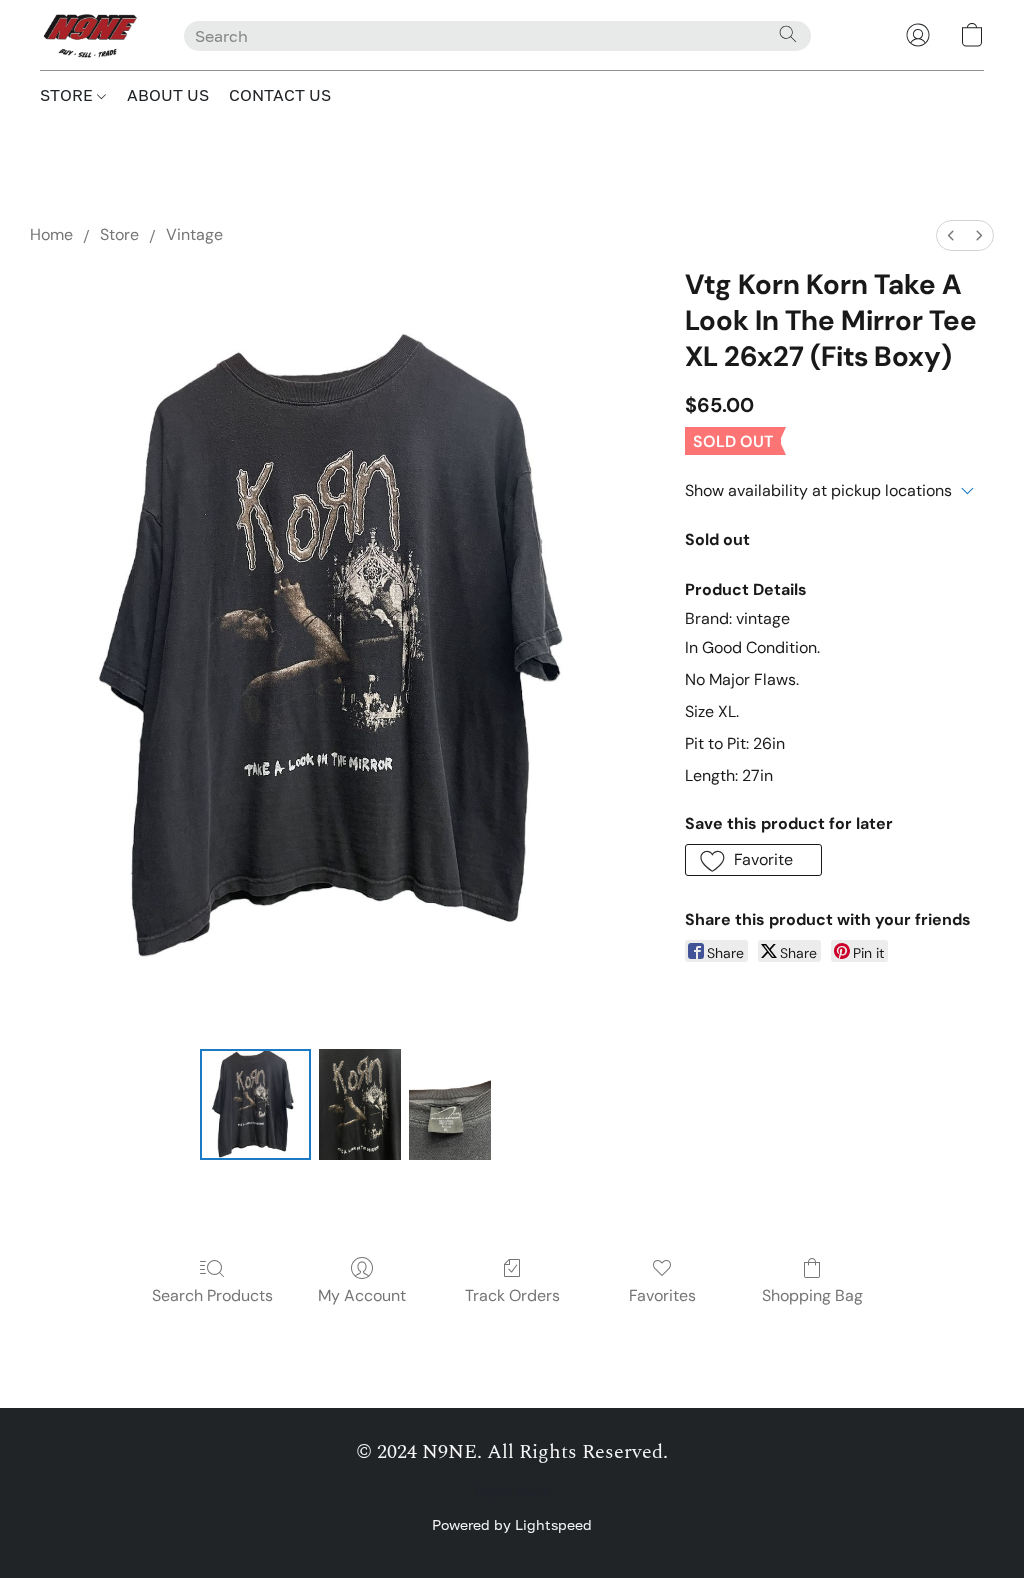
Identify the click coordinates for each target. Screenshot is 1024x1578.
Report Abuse (512, 1492)
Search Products (212, 1295)
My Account (362, 1295)
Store (119, 234)
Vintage (194, 234)
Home (51, 234)
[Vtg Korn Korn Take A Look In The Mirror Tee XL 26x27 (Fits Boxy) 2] (450, 1105)
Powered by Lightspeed (512, 1524)
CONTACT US (280, 95)
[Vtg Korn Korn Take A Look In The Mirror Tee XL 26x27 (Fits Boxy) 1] (360, 1105)
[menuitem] (951, 235)
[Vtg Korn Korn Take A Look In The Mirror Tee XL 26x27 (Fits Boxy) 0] (256, 1105)
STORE (68, 95)
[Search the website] (788, 34)
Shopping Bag (812, 1295)
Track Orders (512, 1295)
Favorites (662, 1295)
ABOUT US (168, 95)
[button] (92, 35)
